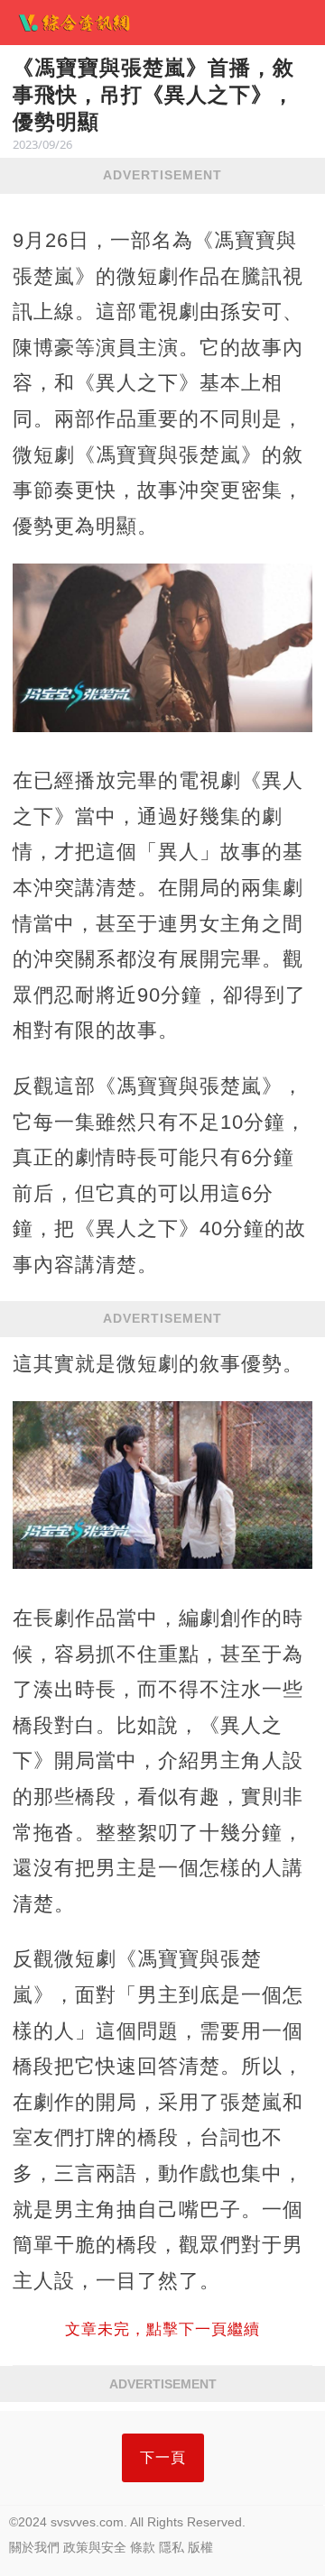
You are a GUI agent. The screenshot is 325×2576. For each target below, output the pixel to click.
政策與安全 (95, 2547)
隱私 (172, 2547)
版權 (200, 2547)
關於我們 (34, 2547)
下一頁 (163, 2457)
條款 (143, 2547)
